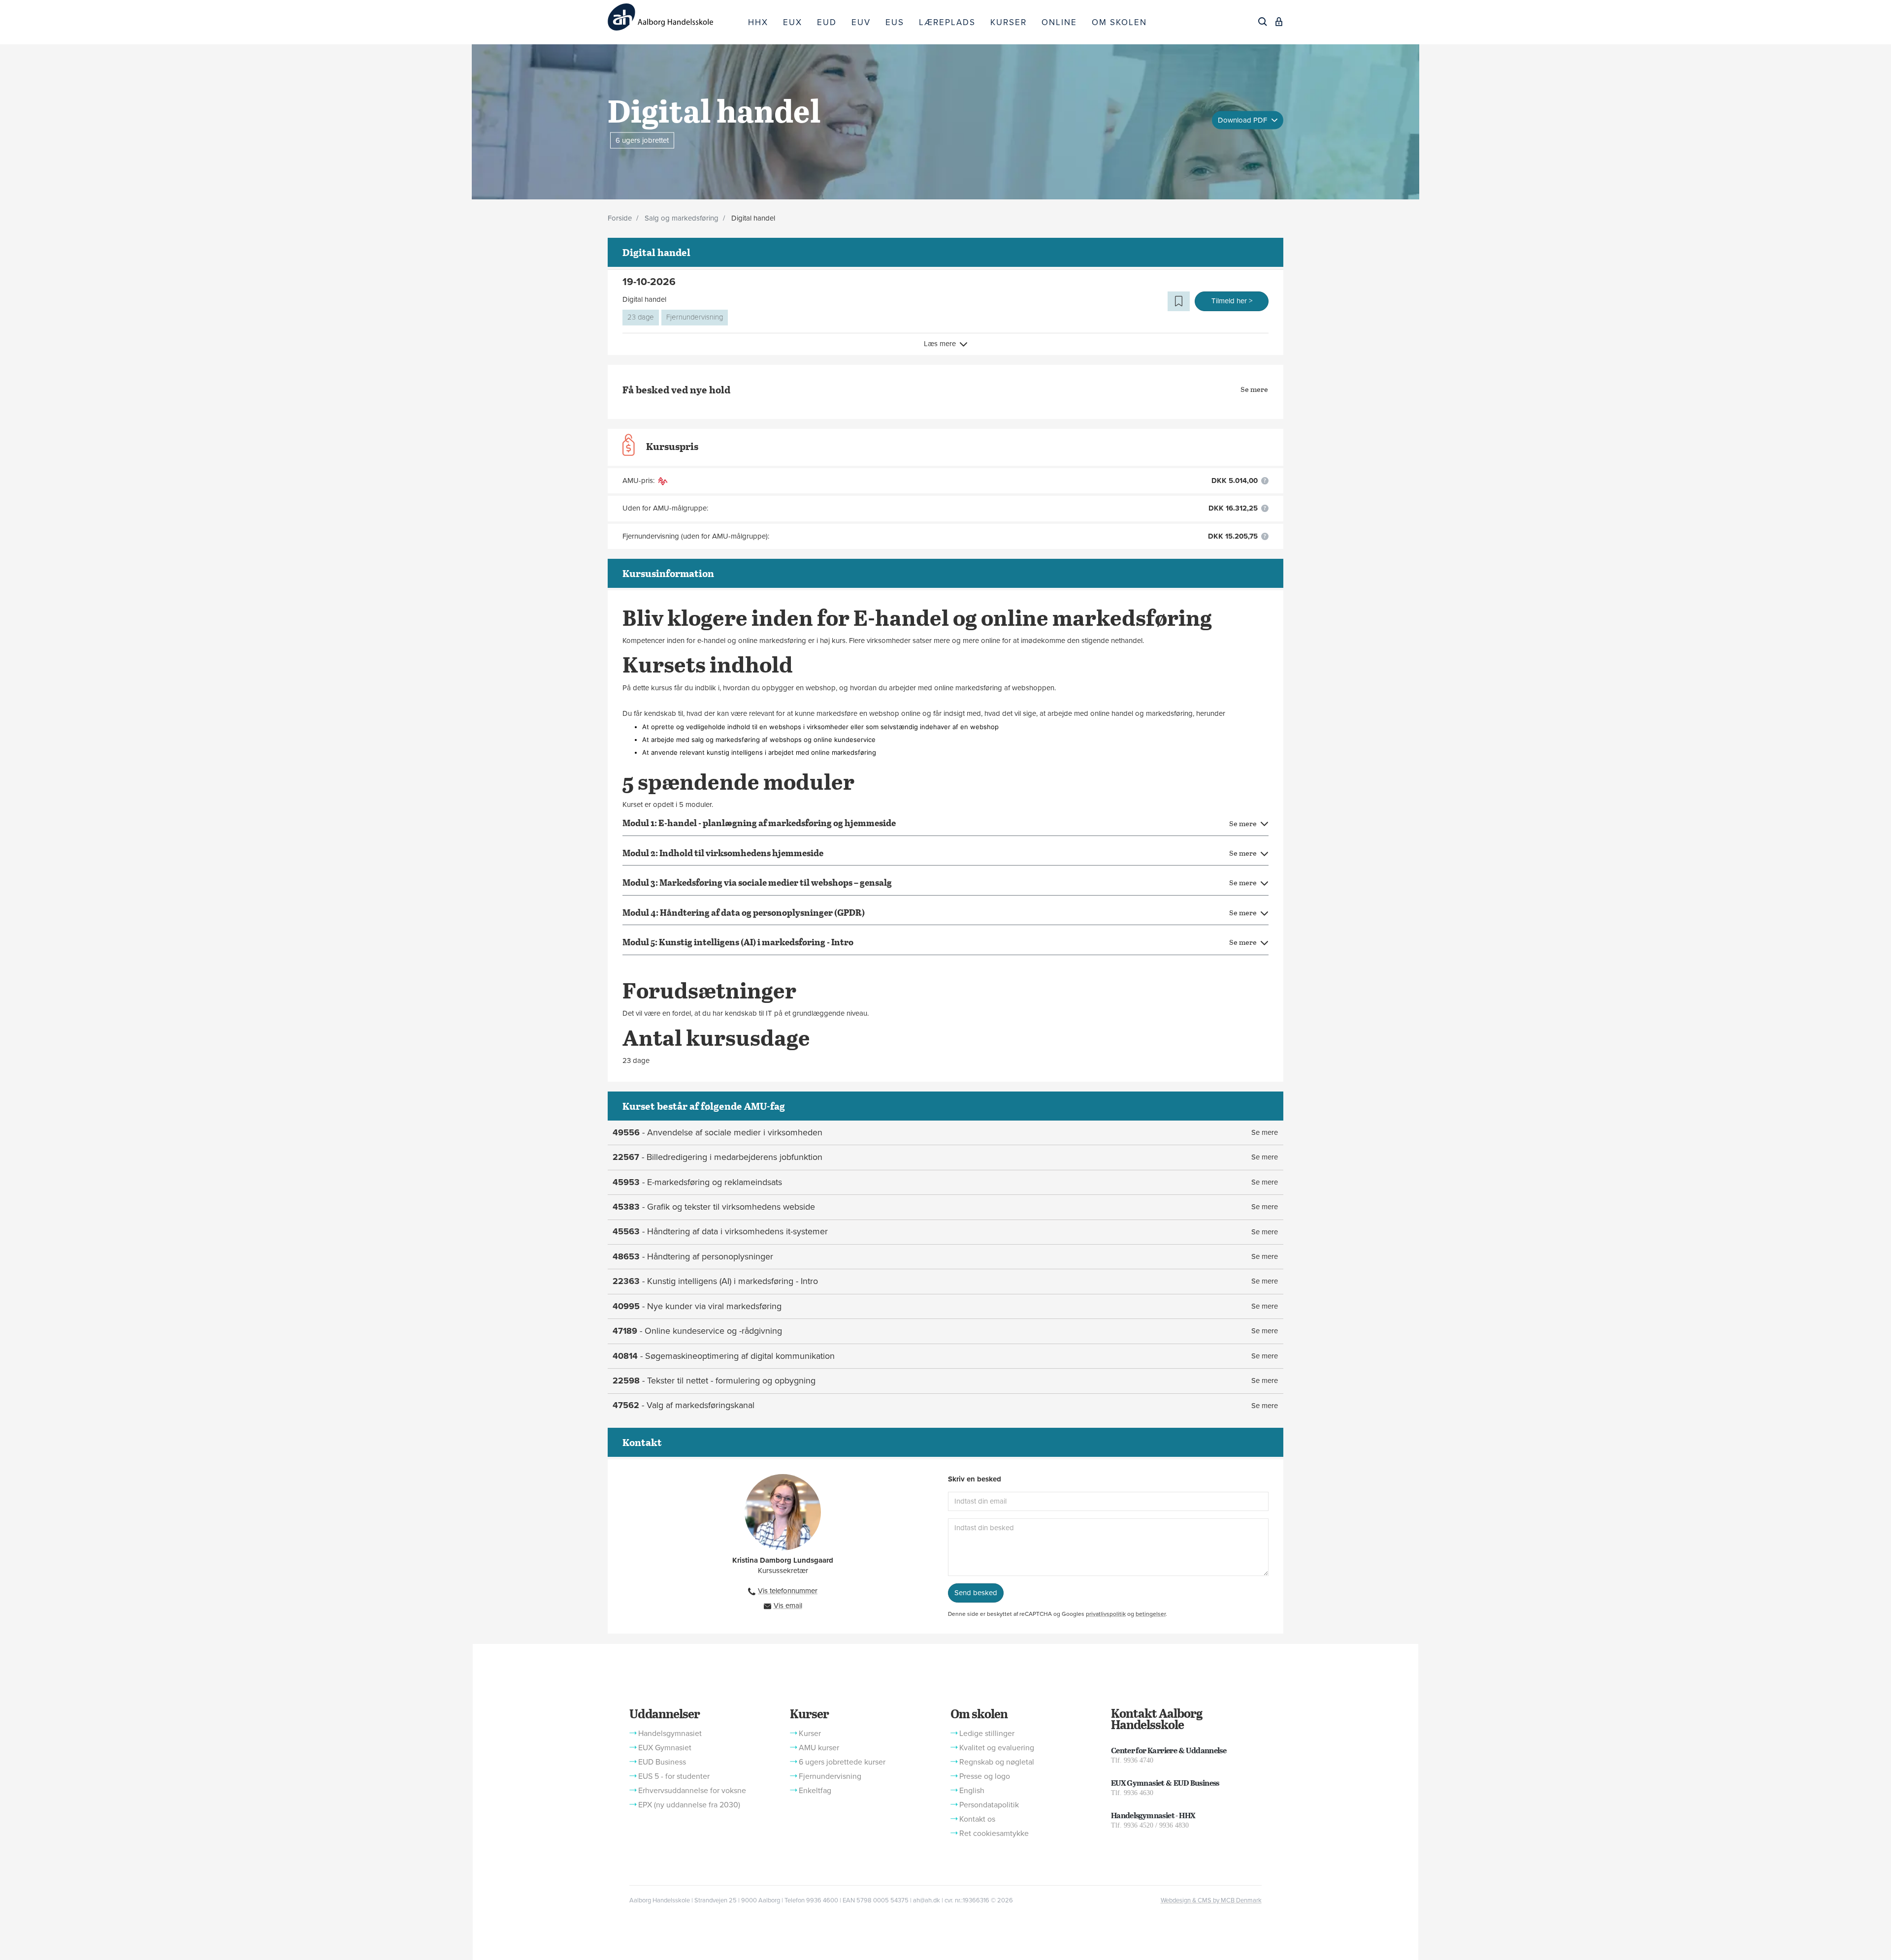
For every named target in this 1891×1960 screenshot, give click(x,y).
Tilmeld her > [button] (1232, 301)
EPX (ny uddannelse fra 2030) (689, 1805)
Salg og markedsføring (682, 218)
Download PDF (1243, 120)
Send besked (976, 1593)
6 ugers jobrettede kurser (842, 1762)
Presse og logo (985, 1776)
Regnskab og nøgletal (997, 1762)
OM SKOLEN (1119, 22)
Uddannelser (664, 1713)
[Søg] (1263, 22)
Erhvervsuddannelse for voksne (692, 1791)
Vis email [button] (788, 1606)
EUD (827, 22)
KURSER (1009, 22)
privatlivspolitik (1106, 1614)
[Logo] (674, 17)
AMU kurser (819, 1748)
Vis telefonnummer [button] (788, 1591)
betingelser (1151, 1614)
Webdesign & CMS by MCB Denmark (1211, 1900)
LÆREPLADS (947, 22)
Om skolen (979, 1713)
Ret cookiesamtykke (994, 1833)
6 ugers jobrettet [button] (642, 140)
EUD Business (662, 1762)
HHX (758, 22)
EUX (793, 22)
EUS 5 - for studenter (674, 1776)
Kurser (809, 1713)
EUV (861, 22)
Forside (620, 218)
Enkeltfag (815, 1791)
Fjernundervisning (695, 317)
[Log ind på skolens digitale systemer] (1279, 22)
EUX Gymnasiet (665, 1748)
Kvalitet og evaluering (997, 1748)
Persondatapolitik (989, 1805)
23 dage (641, 317)
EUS (895, 22)
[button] (1179, 301)
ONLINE (1059, 22)
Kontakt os (977, 1819)
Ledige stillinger (987, 1734)
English (972, 1791)
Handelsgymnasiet (670, 1734)
